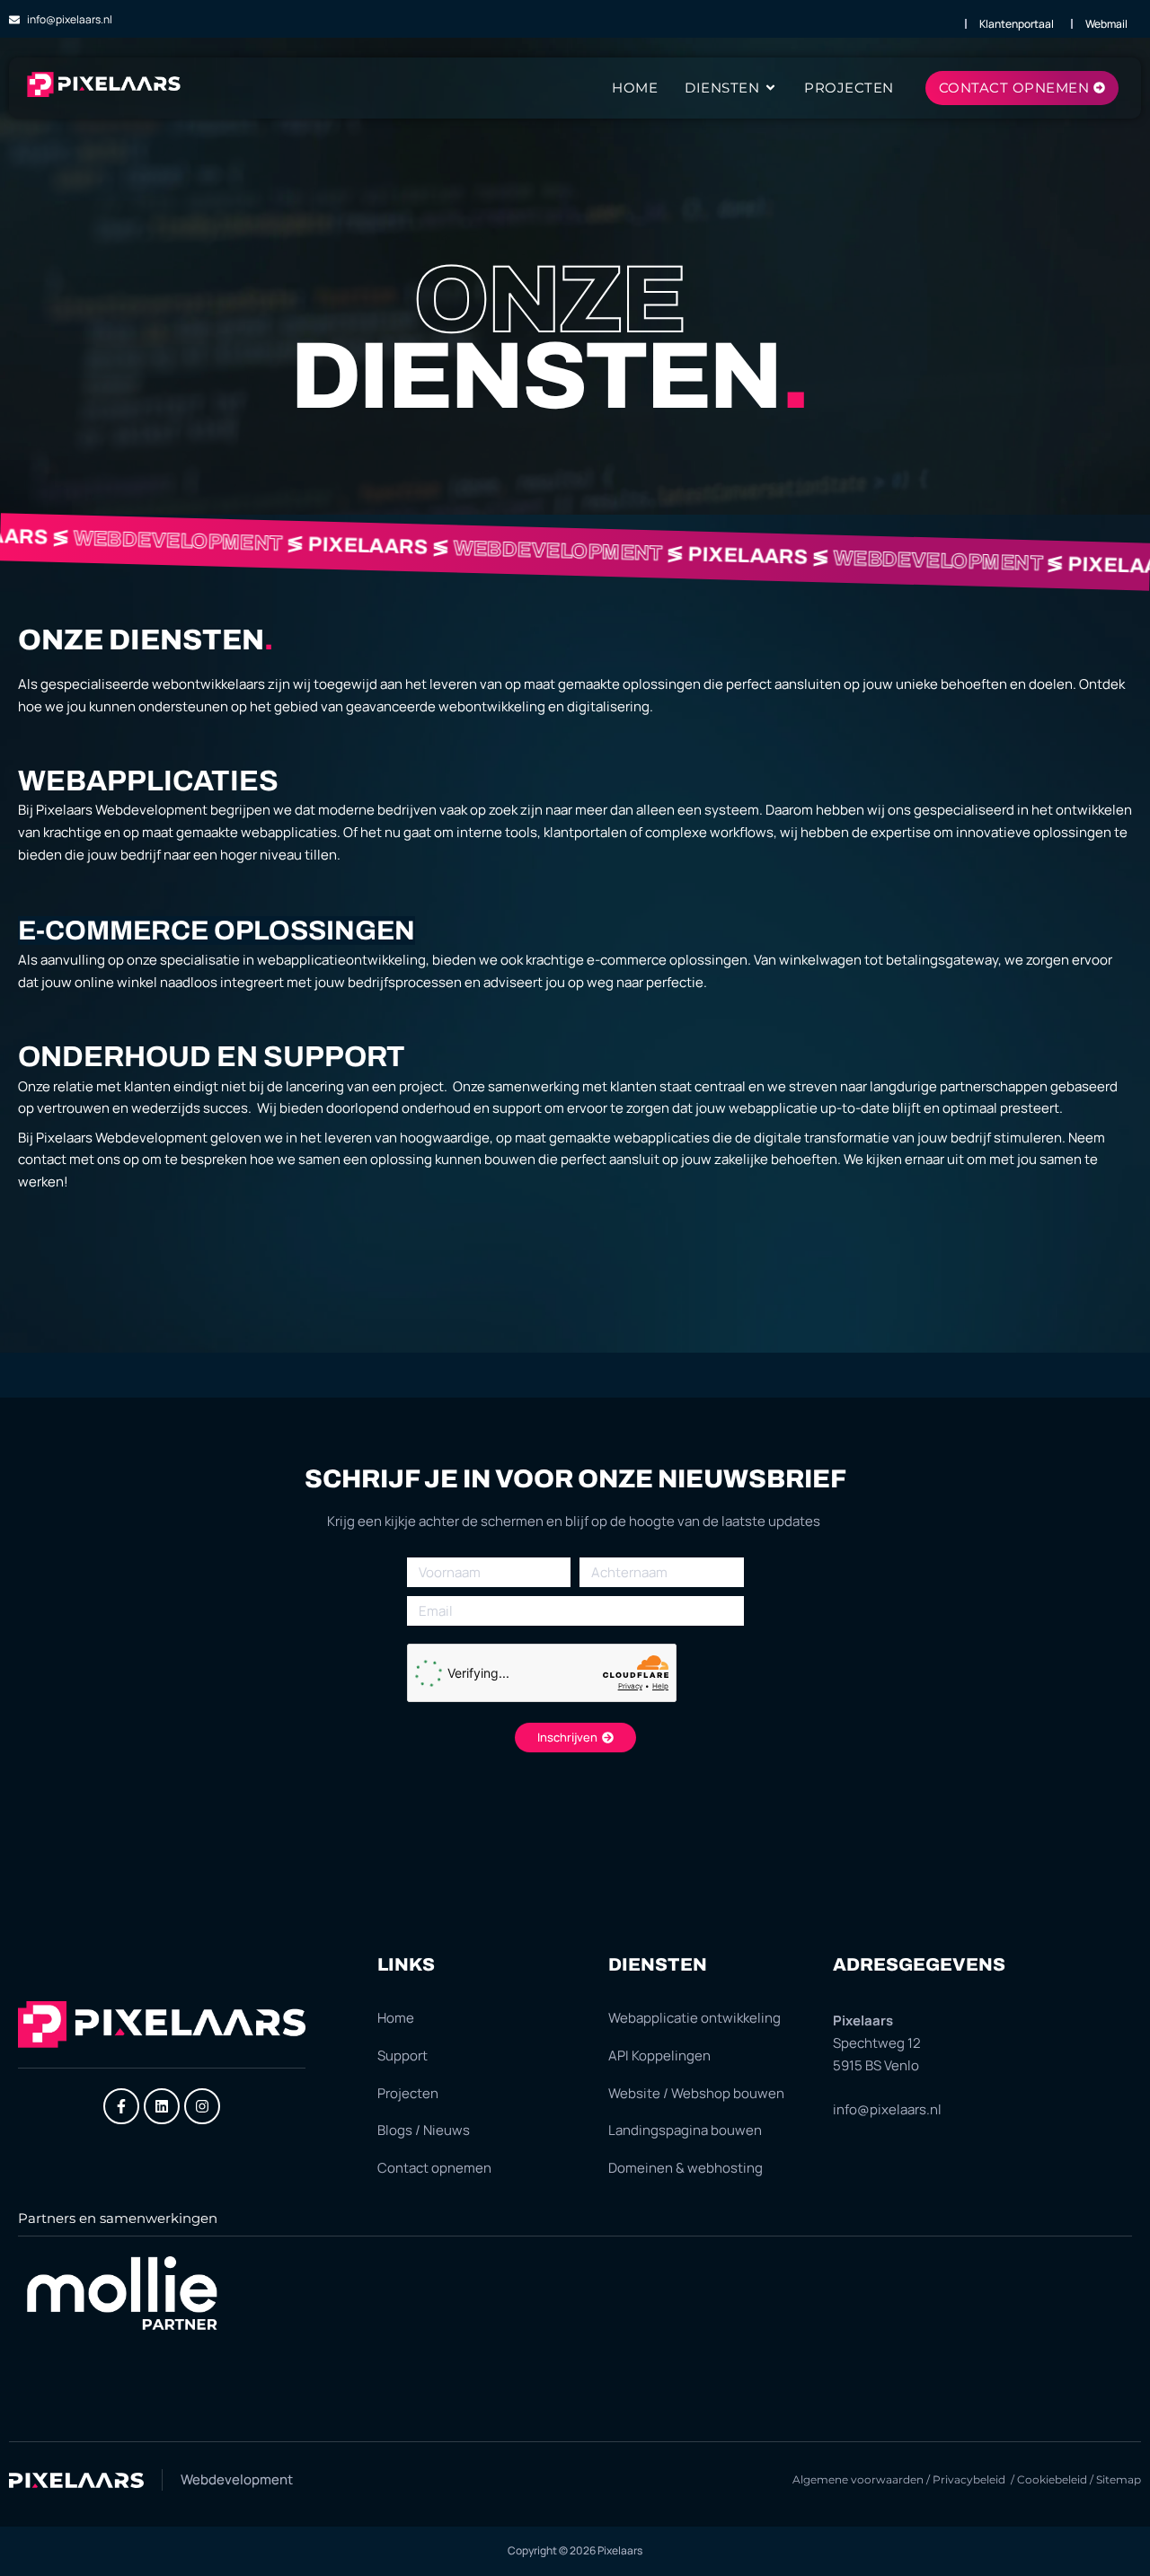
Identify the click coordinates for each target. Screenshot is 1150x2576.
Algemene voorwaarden (858, 2479)
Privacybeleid (970, 2479)
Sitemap (1119, 2479)
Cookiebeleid (1052, 2479)
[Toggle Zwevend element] (1085, 2529)
